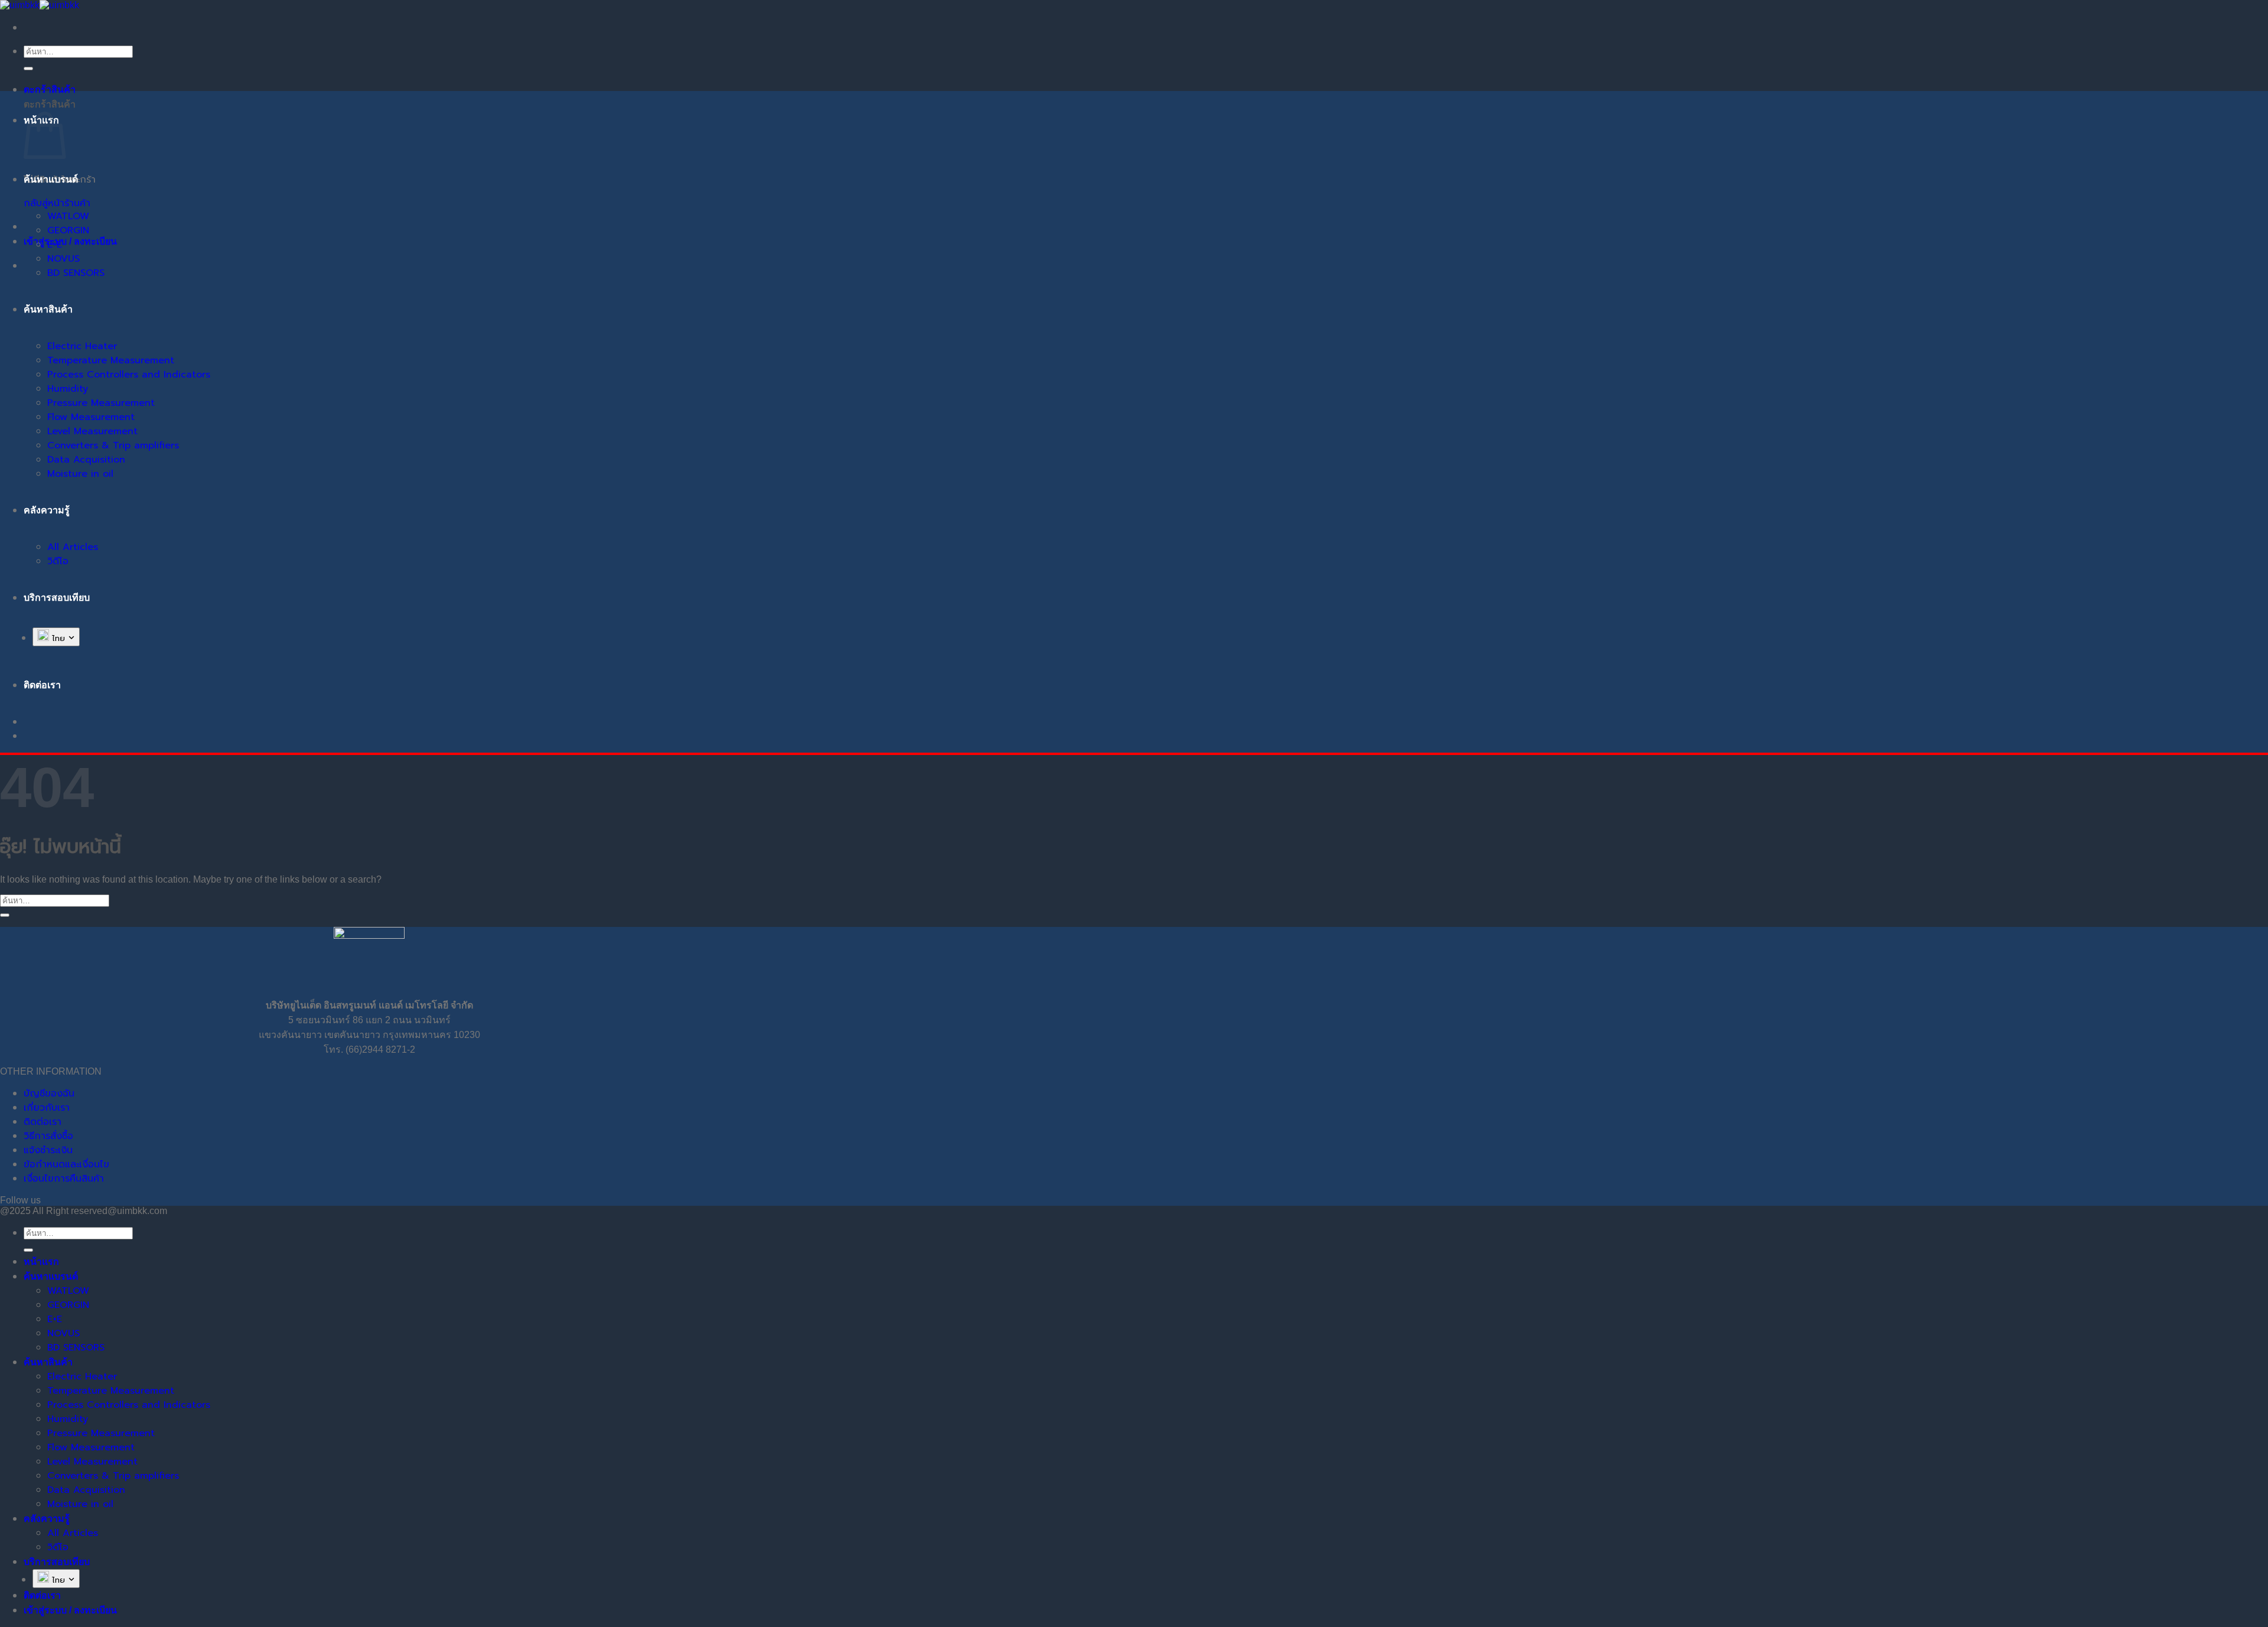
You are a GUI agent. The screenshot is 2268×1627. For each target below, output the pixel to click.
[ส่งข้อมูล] (28, 69)
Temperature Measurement (111, 360)
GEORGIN (68, 230)
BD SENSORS (76, 273)
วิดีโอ (58, 561)
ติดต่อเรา (43, 1122)
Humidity (68, 389)
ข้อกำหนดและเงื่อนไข (66, 1164)
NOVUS (63, 259)
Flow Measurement (91, 417)
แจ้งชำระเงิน (48, 1150)
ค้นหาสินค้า (48, 309)
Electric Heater (82, 346)
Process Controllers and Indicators (129, 375)
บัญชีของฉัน (49, 1094)
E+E (55, 245)
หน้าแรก (41, 1262)
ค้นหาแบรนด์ (51, 179)
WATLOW (68, 216)
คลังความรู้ (47, 510)
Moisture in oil (80, 474)
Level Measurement (92, 431)
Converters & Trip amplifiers (113, 445)
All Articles (73, 547)
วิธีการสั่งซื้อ (48, 1136)
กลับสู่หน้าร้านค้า (57, 203)
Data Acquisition (86, 460)
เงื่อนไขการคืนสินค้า (64, 1179)
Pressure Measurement (101, 403)
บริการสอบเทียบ (57, 598)
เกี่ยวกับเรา (47, 1108)
